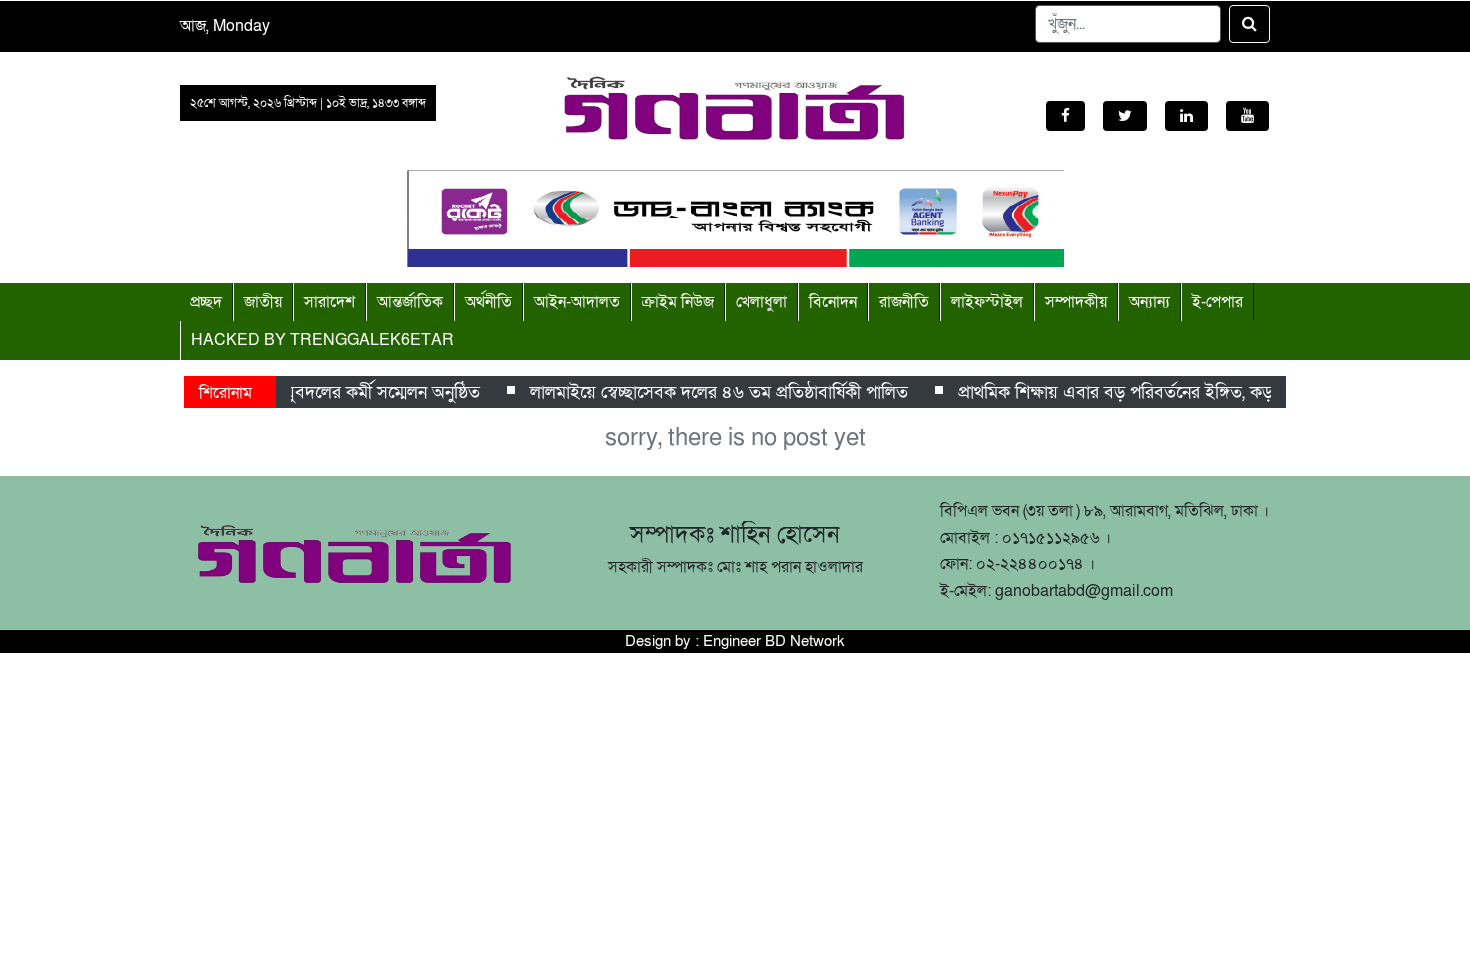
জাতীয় (263, 302)
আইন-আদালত (577, 302)
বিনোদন (833, 302)
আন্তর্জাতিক (410, 302)
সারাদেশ (329, 302)
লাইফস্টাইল (987, 302)
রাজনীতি (904, 302)
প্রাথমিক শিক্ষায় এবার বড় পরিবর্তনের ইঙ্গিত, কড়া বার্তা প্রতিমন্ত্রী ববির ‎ (1179, 392)
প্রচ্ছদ (206, 302)
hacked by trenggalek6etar (322, 340)
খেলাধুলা (761, 302)
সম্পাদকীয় (1076, 302)
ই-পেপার (1217, 302)
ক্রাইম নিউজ (678, 302)
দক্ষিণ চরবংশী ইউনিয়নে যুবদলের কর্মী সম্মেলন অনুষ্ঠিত (296, 392)
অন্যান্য (1149, 302)
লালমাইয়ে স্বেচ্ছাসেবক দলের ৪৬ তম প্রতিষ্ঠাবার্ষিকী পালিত (713, 392)
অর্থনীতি (488, 302)
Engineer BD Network (774, 641)
